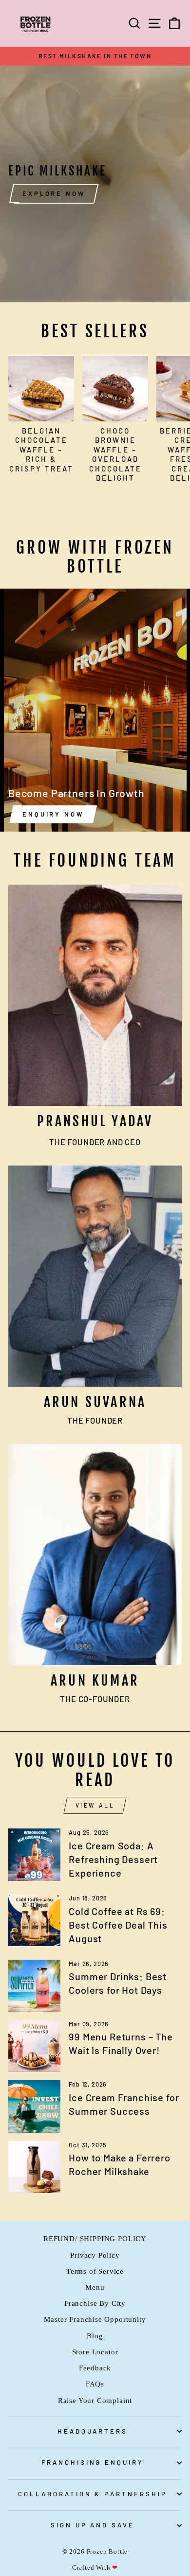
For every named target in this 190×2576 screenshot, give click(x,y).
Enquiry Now (53, 814)
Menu (95, 2287)
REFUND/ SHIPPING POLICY (95, 2238)
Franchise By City (95, 2303)
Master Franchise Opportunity (95, 2319)
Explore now (54, 193)
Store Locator (95, 2352)
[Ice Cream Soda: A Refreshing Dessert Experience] (34, 1854)
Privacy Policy (95, 2255)
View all (95, 1805)
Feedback (95, 2368)
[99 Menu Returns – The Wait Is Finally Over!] (34, 2046)
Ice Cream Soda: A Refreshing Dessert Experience (113, 1859)
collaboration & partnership (93, 2494)
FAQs (95, 2384)
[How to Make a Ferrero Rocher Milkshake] (34, 2167)
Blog (95, 2336)
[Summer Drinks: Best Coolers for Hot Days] (34, 1986)
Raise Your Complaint (95, 2400)
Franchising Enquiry (93, 2462)
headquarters (93, 2431)
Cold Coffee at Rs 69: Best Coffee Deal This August (118, 1925)
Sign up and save (93, 2525)
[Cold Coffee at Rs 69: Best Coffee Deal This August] (34, 1920)
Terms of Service (95, 2271)
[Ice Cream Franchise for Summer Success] (34, 2106)
